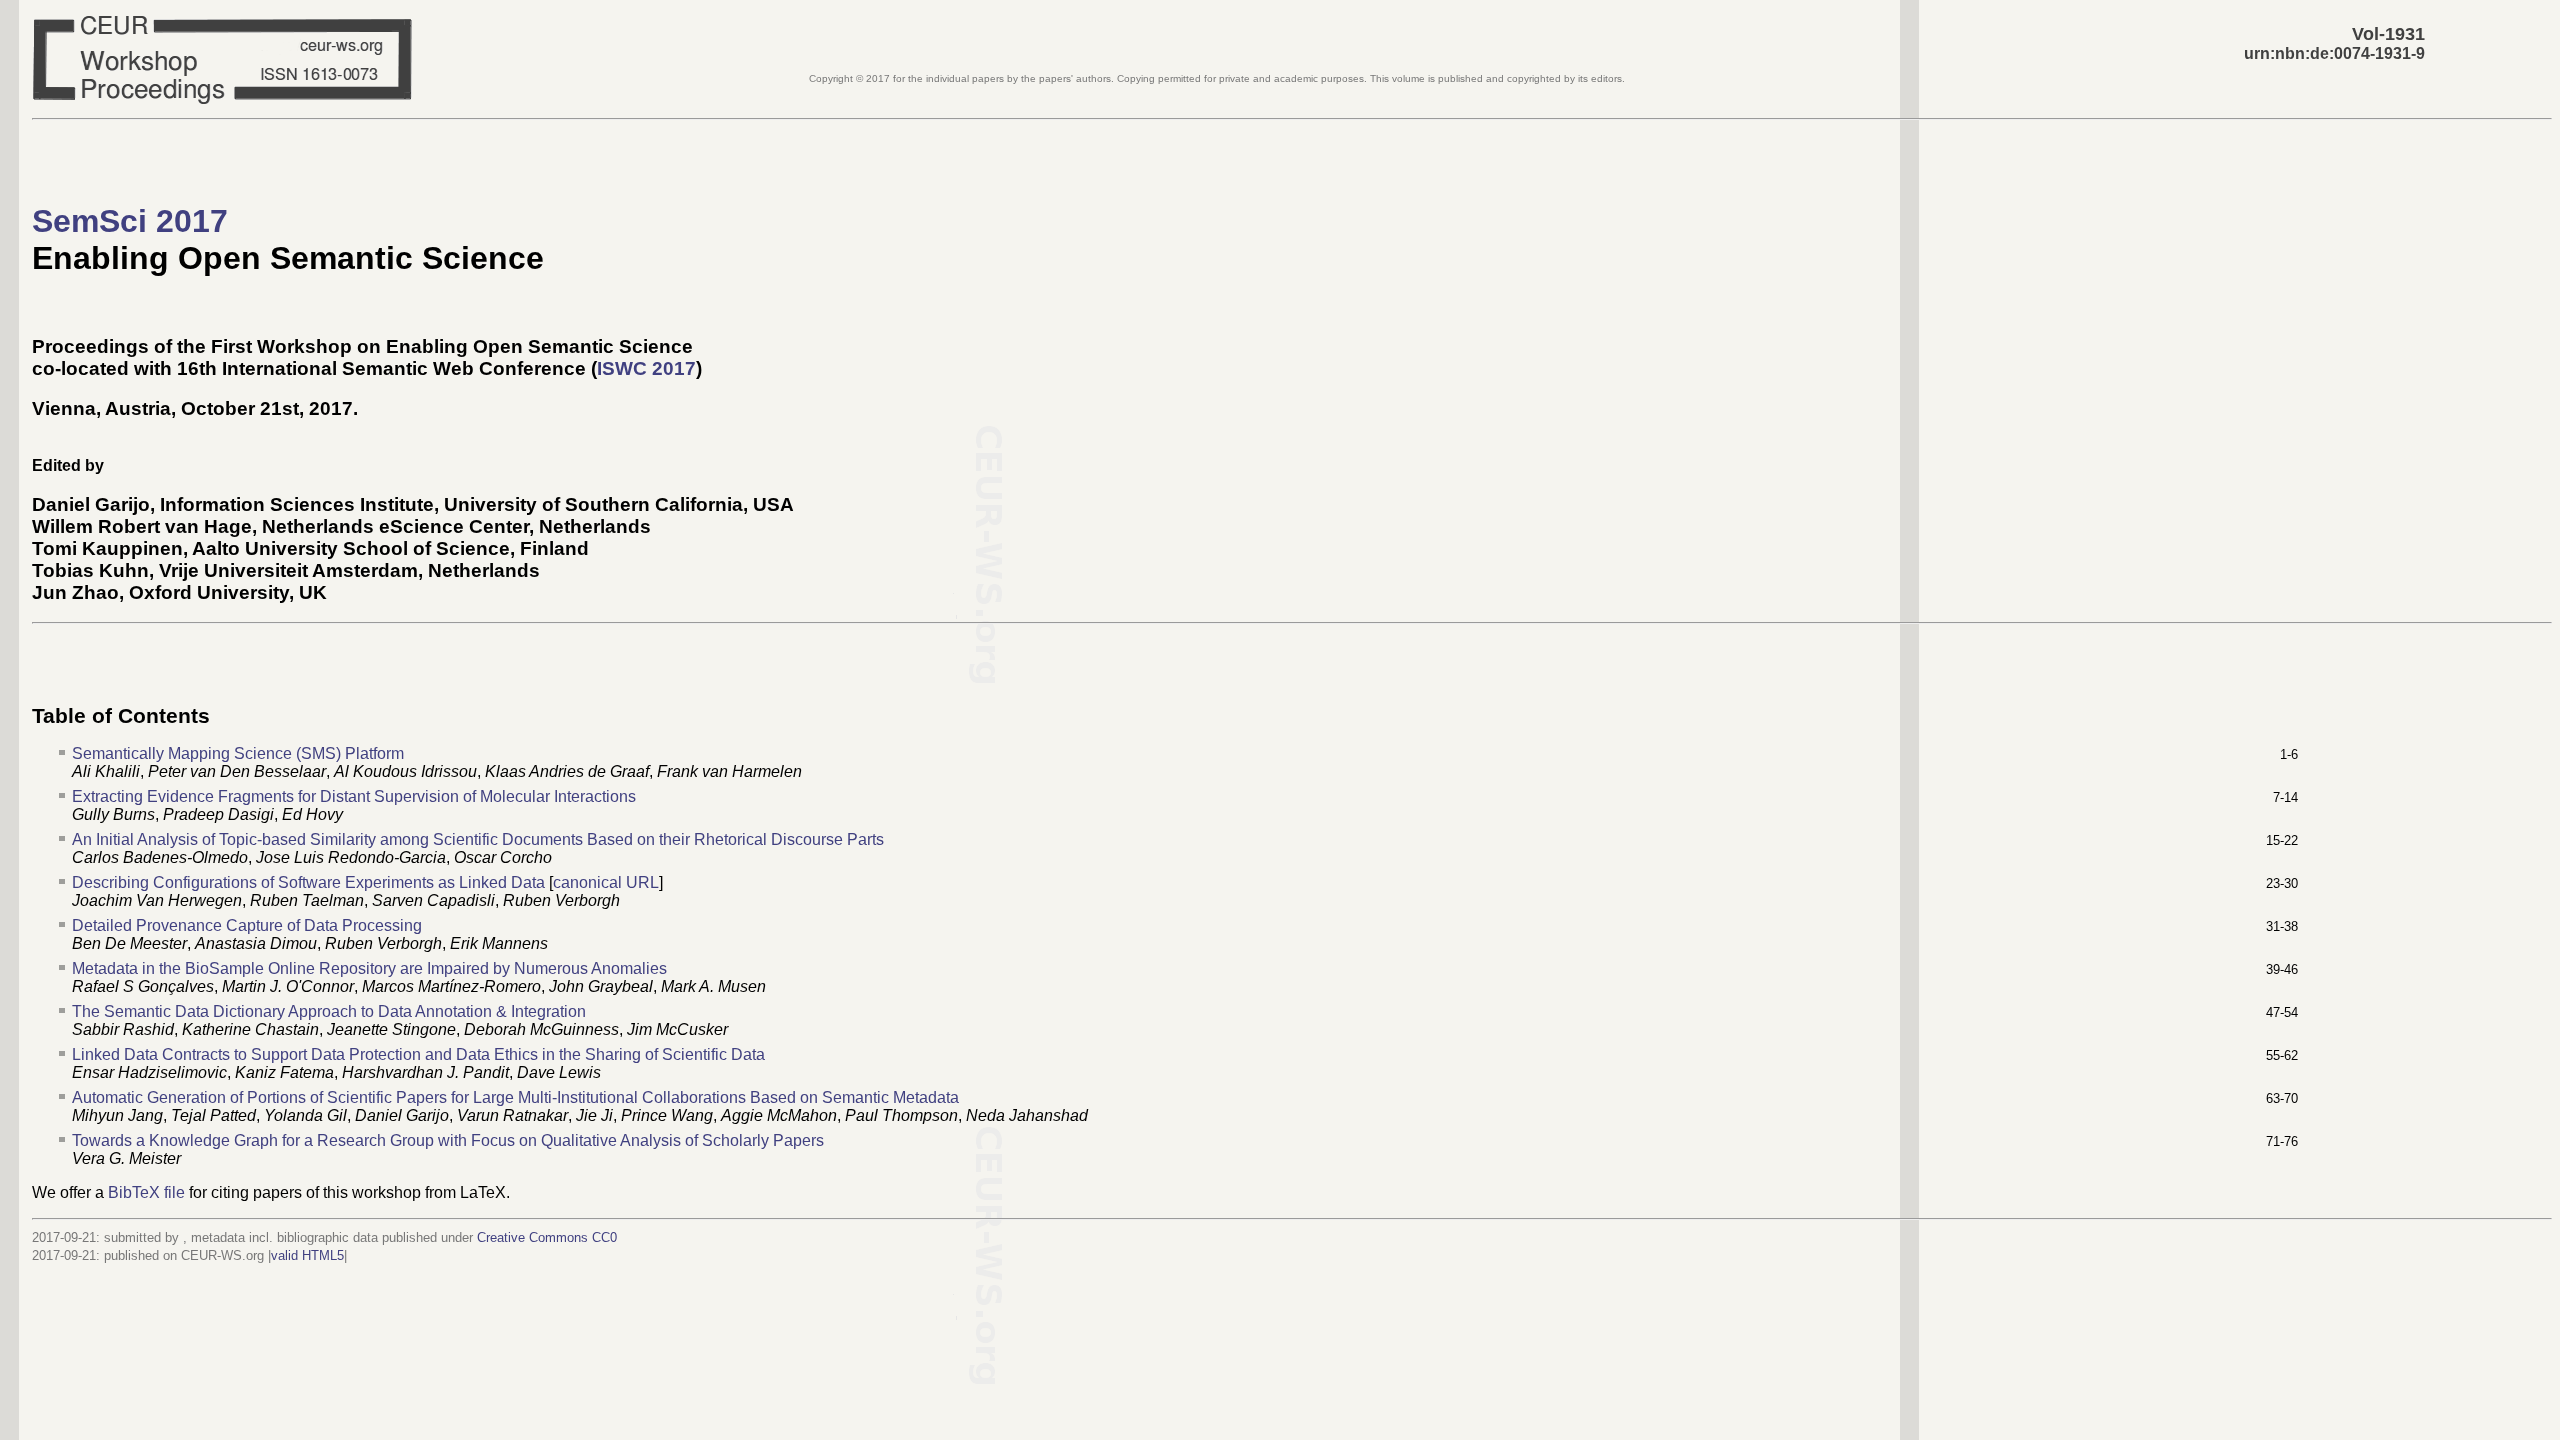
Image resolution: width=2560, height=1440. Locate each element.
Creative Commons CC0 (547, 1237)
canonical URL (606, 882)
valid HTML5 (307, 1255)
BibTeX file (146, 1192)
